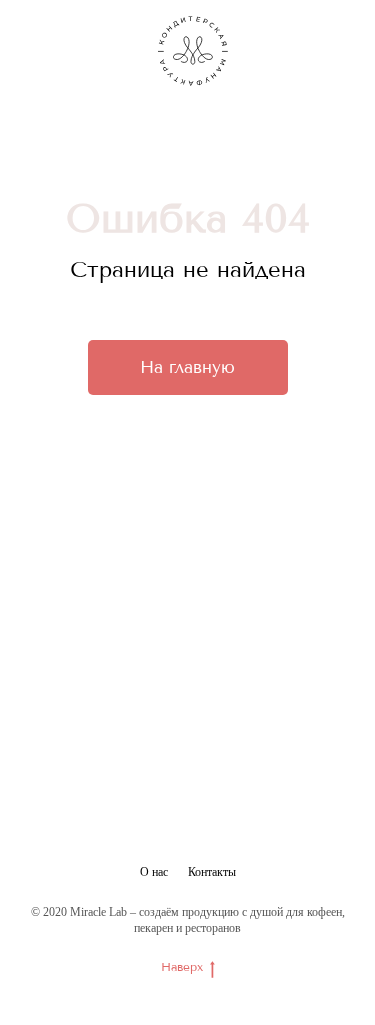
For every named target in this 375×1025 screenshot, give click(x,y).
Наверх (182, 967)
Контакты (212, 872)
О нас (154, 872)
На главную (187, 367)
